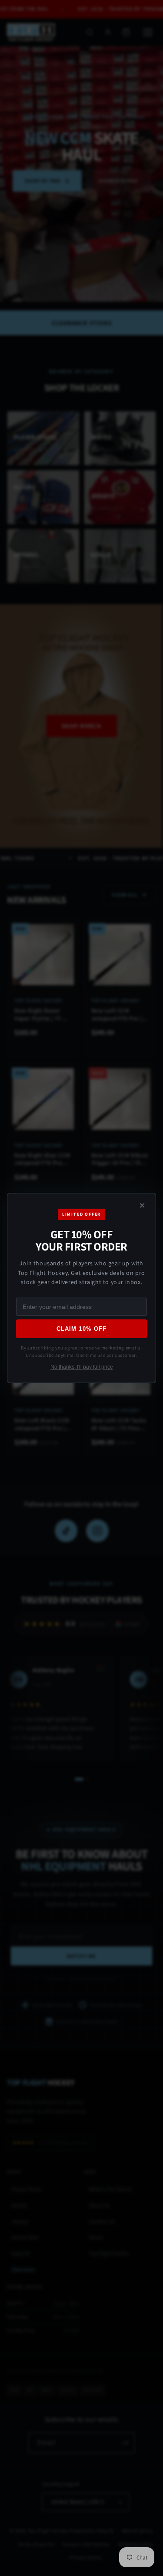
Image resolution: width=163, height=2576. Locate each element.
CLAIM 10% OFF (81, 1329)
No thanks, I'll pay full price (82, 1367)
